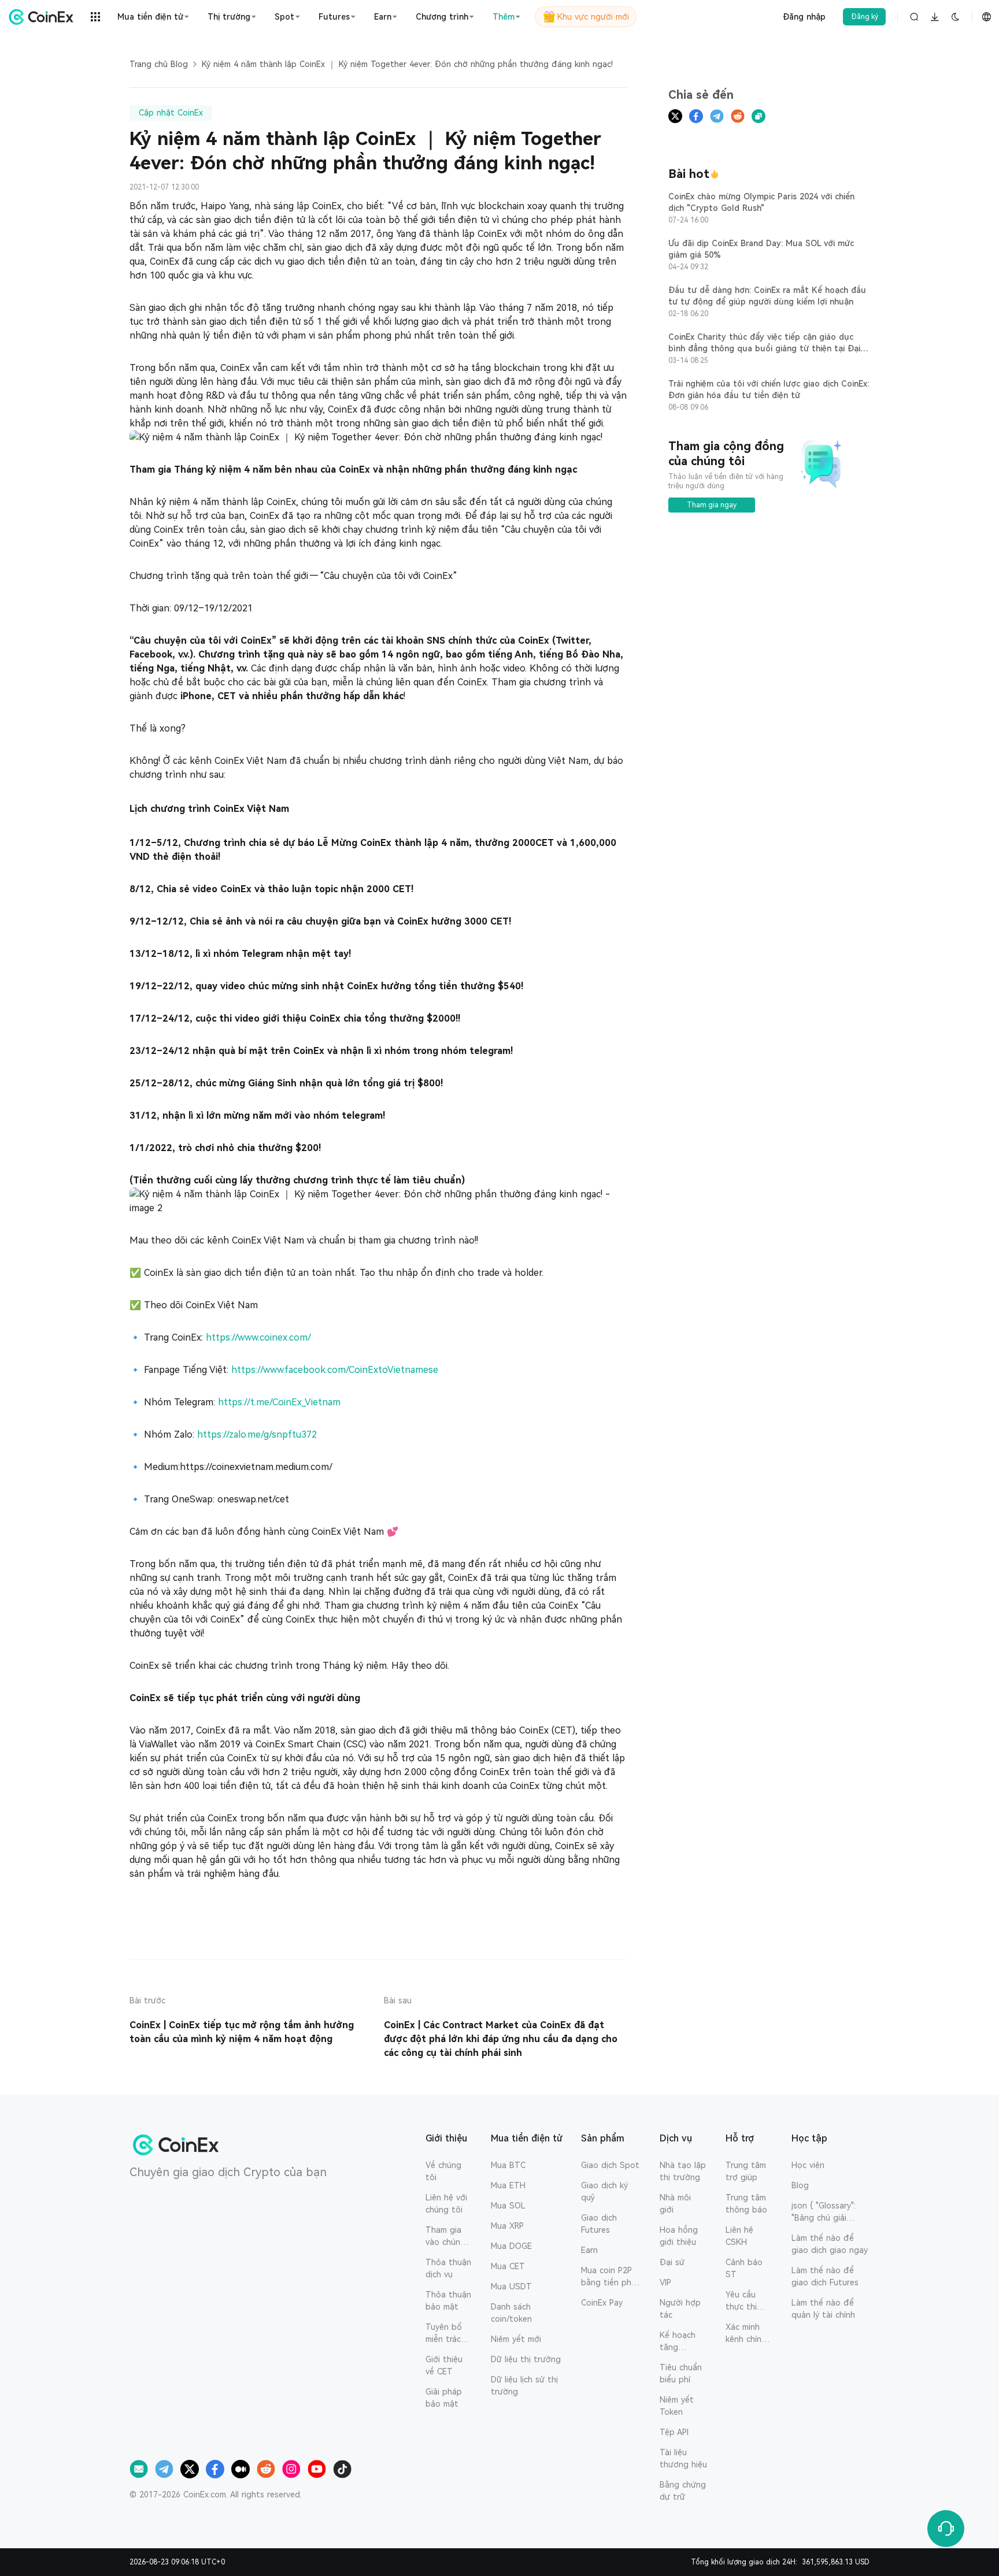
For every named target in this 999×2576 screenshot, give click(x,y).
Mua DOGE (511, 2246)
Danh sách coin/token (511, 2313)
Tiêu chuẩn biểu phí (681, 2373)
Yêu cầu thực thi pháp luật (744, 2302)
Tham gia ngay (712, 505)
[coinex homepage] (44, 17)
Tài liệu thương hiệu (683, 2458)
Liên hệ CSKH (739, 2236)
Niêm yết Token (677, 2406)
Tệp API (674, 2432)
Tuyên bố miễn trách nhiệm (445, 2334)
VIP (665, 2282)
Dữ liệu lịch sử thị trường (524, 2386)
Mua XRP (507, 2226)
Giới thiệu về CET (444, 2365)
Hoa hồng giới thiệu (679, 2236)
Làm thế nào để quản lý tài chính (823, 2309)
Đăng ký (865, 17)
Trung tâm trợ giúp (746, 2171)
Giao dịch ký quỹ (604, 2191)
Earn (589, 2250)
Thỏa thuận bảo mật (448, 2301)
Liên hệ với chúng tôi (446, 2204)
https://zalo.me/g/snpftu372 (257, 1434)
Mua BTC (508, 2165)
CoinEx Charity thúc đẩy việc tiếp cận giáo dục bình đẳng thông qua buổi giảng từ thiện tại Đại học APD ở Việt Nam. (764, 348)
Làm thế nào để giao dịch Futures (825, 2276)
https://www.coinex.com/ (258, 1337)
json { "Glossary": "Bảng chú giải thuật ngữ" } (824, 2213)
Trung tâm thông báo (746, 2204)
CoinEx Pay (602, 2303)
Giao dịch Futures (599, 2224)
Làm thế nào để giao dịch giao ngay (830, 2244)
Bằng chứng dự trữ (683, 2491)
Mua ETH (508, 2185)
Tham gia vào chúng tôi (445, 2237)
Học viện (808, 2165)
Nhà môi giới (675, 2204)
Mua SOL (508, 2206)
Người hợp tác (680, 2309)
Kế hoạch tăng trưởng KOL (682, 2342)
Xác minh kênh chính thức (746, 2334)
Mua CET (508, 2266)
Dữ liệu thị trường (526, 2359)
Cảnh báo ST (744, 2268)
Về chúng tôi (443, 2171)
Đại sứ (672, 2262)
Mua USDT (511, 2287)
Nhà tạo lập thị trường (683, 2171)
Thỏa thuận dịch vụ (448, 2268)
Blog (800, 2185)
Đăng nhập (804, 17)
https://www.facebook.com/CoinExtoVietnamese (335, 1370)
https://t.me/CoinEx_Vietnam (279, 1402)
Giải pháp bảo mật (444, 2398)
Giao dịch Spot (610, 2165)
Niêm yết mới (516, 2339)
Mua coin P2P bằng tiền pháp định (611, 2277)
